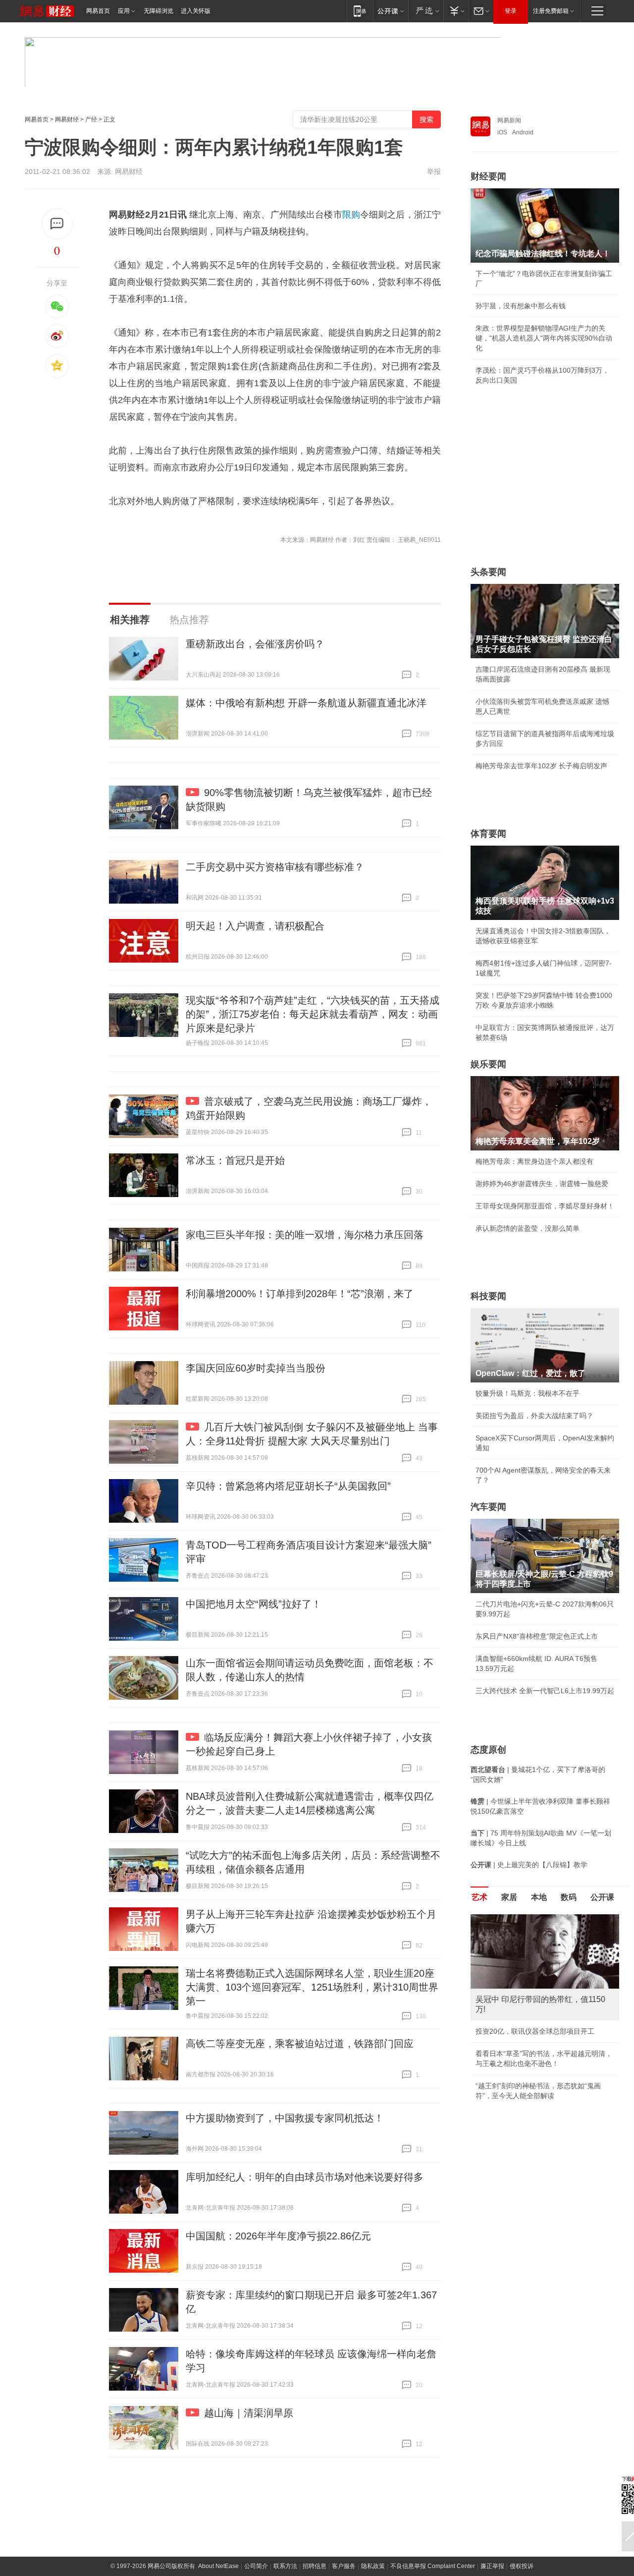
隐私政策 (373, 2566)
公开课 (602, 1897)
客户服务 (344, 2566)
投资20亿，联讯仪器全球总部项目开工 (535, 2031)
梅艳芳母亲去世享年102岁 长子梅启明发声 (541, 766)
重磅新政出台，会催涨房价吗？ (255, 644)
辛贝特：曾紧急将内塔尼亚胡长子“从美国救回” (288, 1486)
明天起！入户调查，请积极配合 (255, 926)
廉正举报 (492, 2566)
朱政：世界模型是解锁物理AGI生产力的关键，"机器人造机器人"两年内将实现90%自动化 (544, 338)
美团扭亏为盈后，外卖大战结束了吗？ (534, 1416)
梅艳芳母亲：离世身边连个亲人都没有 (534, 1161)
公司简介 (256, 2566)
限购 (351, 215)
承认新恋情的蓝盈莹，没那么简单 (528, 1228)
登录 (511, 11)
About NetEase (218, 2566)
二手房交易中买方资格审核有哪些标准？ (275, 867)
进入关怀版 (196, 11)
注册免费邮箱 (551, 11)
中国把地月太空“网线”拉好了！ (254, 1604)
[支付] (456, 11)
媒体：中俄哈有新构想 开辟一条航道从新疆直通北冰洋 (306, 703)
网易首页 (98, 11)
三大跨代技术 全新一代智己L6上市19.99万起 (545, 1691)
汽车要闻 (488, 1507)
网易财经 (67, 119)
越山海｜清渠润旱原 (249, 2413)
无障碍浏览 (158, 11)
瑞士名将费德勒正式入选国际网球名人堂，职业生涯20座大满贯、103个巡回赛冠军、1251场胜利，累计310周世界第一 (312, 1987)
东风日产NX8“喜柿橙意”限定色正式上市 (537, 1636)
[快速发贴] (57, 224)
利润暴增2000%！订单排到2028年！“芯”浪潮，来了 (300, 1294)
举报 (434, 172)
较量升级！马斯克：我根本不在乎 (528, 1393)
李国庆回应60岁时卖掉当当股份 (256, 1368)
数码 (569, 1897)
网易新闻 (509, 120)
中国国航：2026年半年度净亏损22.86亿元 (278, 2236)
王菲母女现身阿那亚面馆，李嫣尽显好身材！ (545, 1206)
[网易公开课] (391, 11)
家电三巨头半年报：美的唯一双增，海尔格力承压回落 (305, 1235)
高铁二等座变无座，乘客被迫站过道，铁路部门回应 (300, 2044)
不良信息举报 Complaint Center (433, 2566)
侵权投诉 (522, 2566)
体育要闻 (488, 834)
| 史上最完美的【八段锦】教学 (529, 1865)
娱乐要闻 (488, 1064)
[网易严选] (426, 11)
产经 (91, 119)
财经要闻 (488, 176)
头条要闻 (488, 572)
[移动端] (360, 11)
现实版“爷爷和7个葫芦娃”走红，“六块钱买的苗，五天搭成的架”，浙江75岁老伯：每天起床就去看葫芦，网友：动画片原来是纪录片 (313, 1014)
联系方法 (285, 2566)
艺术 (479, 1897)
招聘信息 (315, 2566)
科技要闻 (488, 1296)
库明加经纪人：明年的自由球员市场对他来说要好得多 (305, 2177)
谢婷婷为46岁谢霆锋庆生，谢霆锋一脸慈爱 (542, 1184)
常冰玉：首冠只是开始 (235, 1160)
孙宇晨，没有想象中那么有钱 (521, 306)
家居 (509, 1897)
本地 (539, 1897)
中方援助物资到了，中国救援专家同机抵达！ (285, 2118)
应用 (124, 11)
